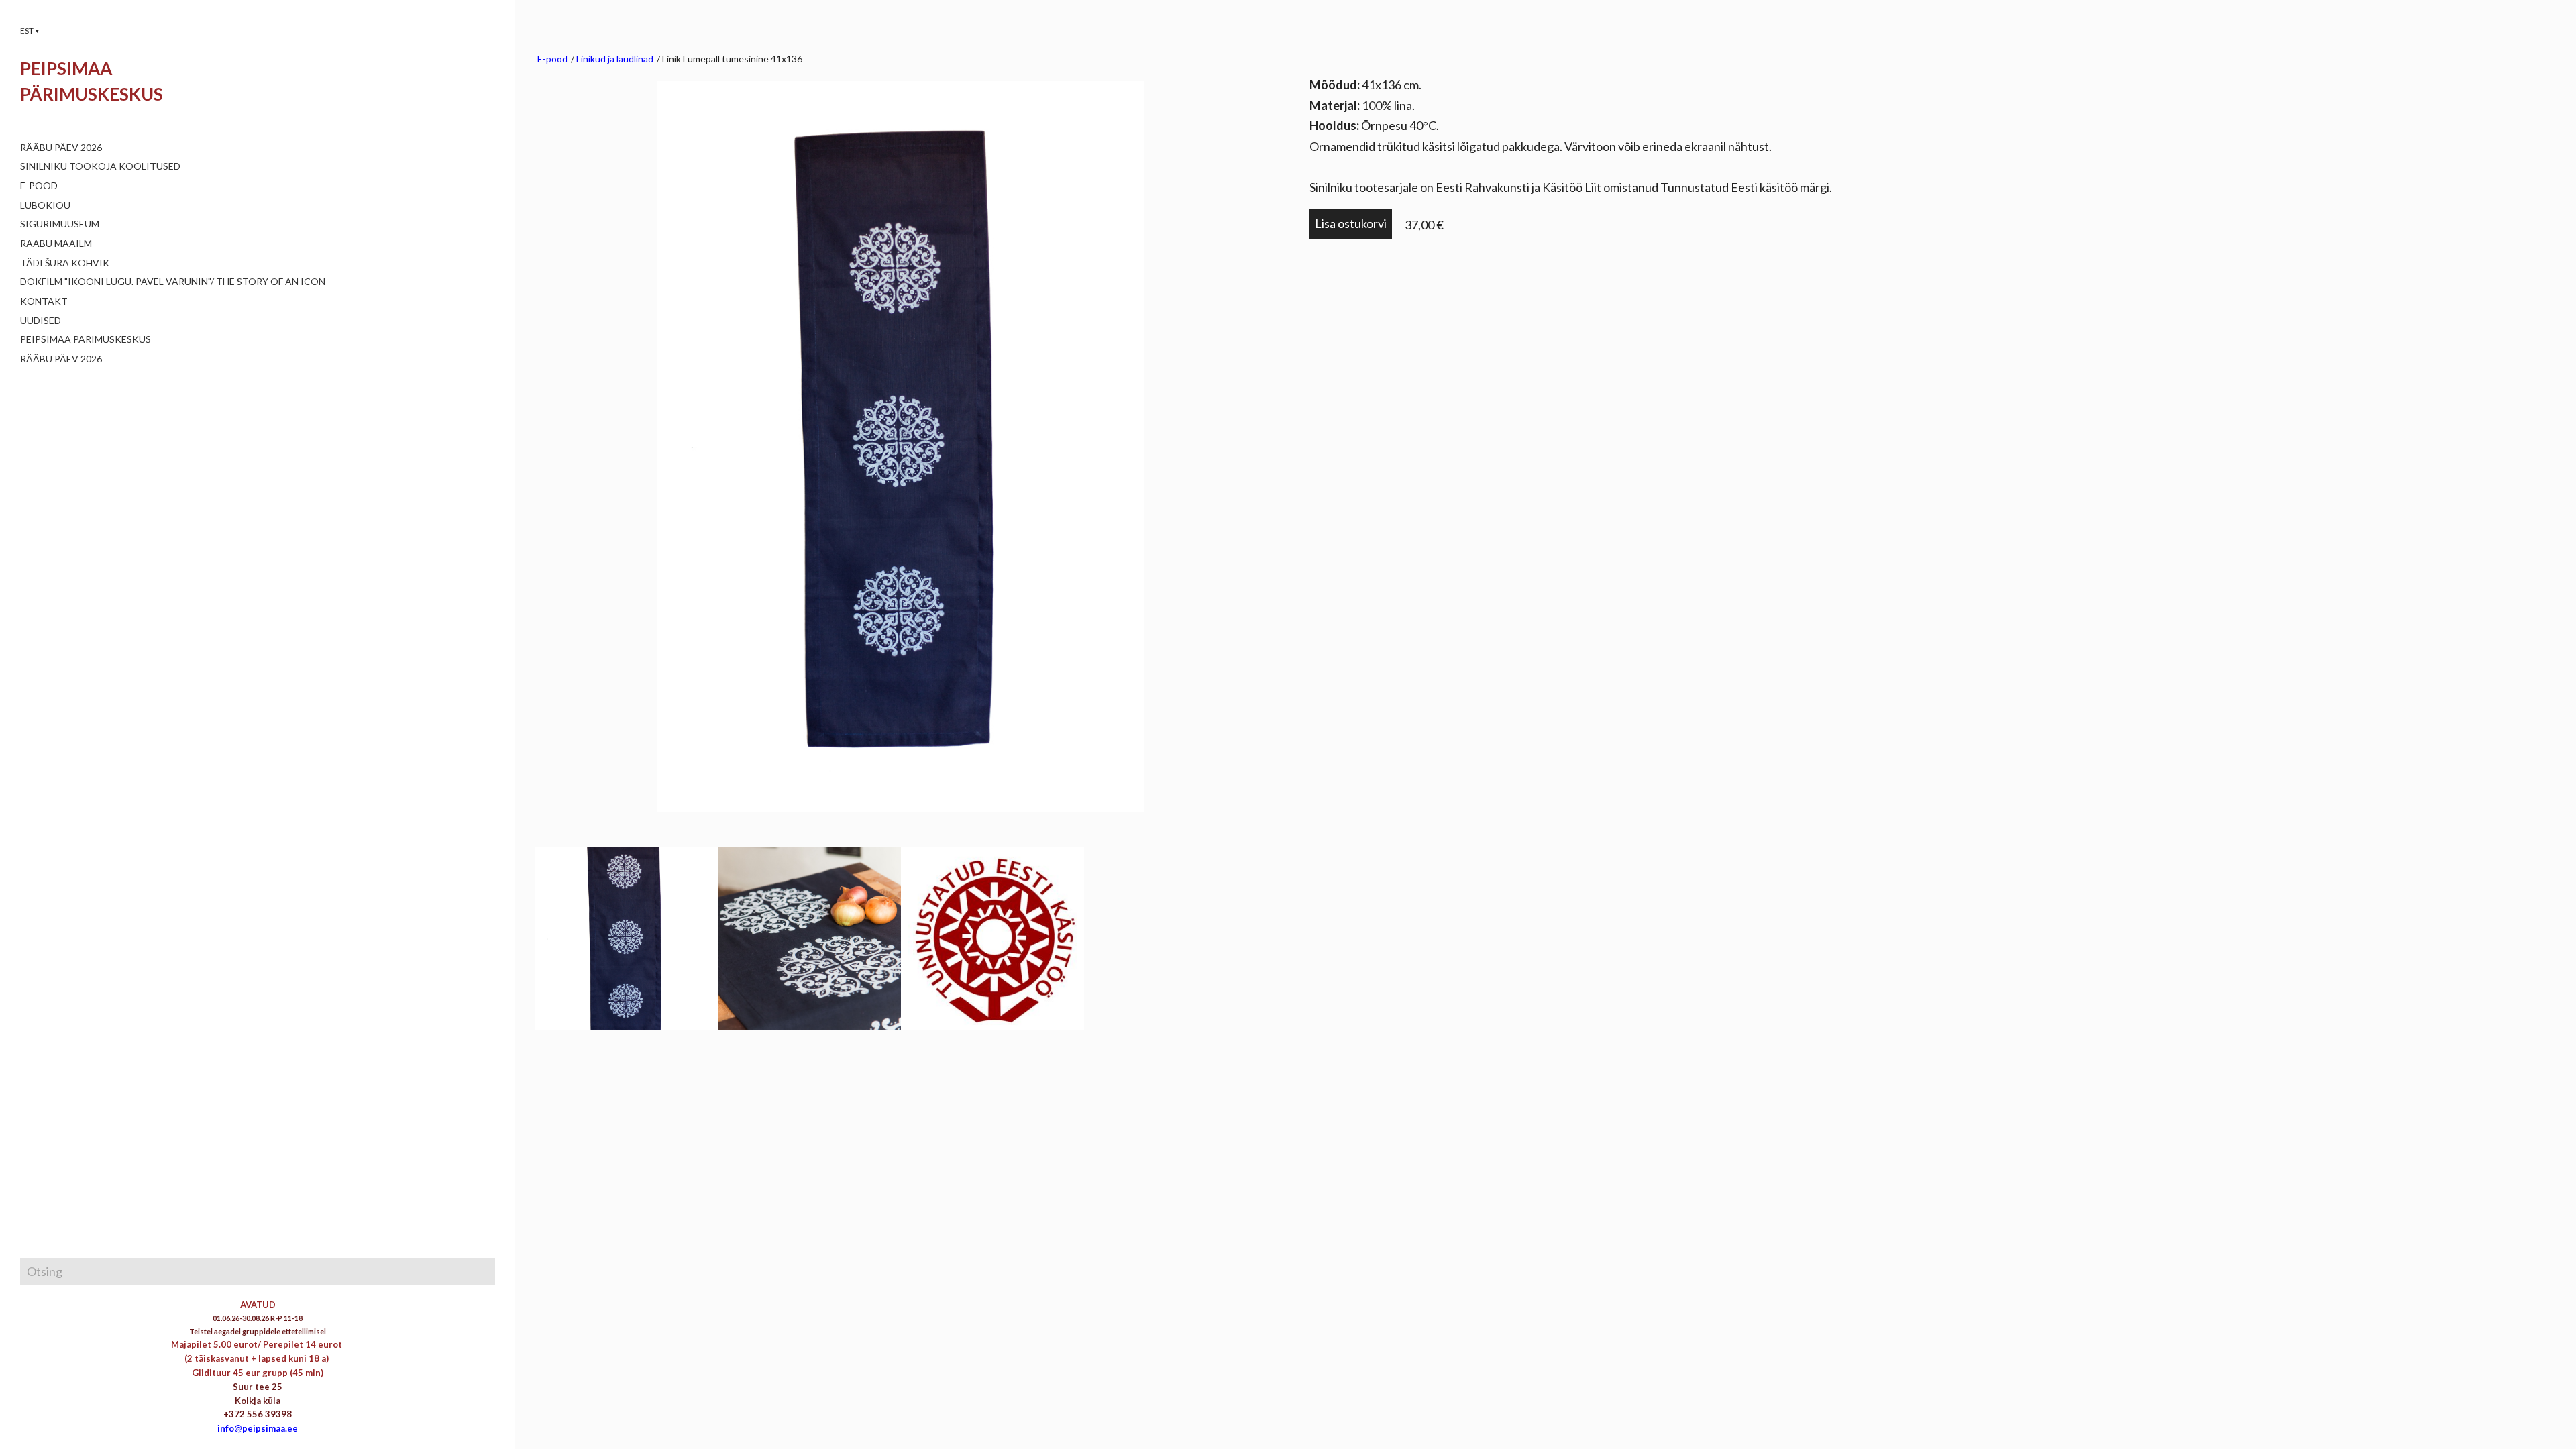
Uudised (41, 320)
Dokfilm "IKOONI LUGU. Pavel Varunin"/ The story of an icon (173, 281)
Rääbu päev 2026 (61, 147)
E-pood (39, 185)
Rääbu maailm (56, 243)
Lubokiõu (45, 205)
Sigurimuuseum (60, 224)
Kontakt (44, 301)
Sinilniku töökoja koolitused (100, 166)
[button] (30, 31)
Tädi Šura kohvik (65, 263)
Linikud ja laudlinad (615, 59)
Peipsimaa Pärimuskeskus (86, 339)
